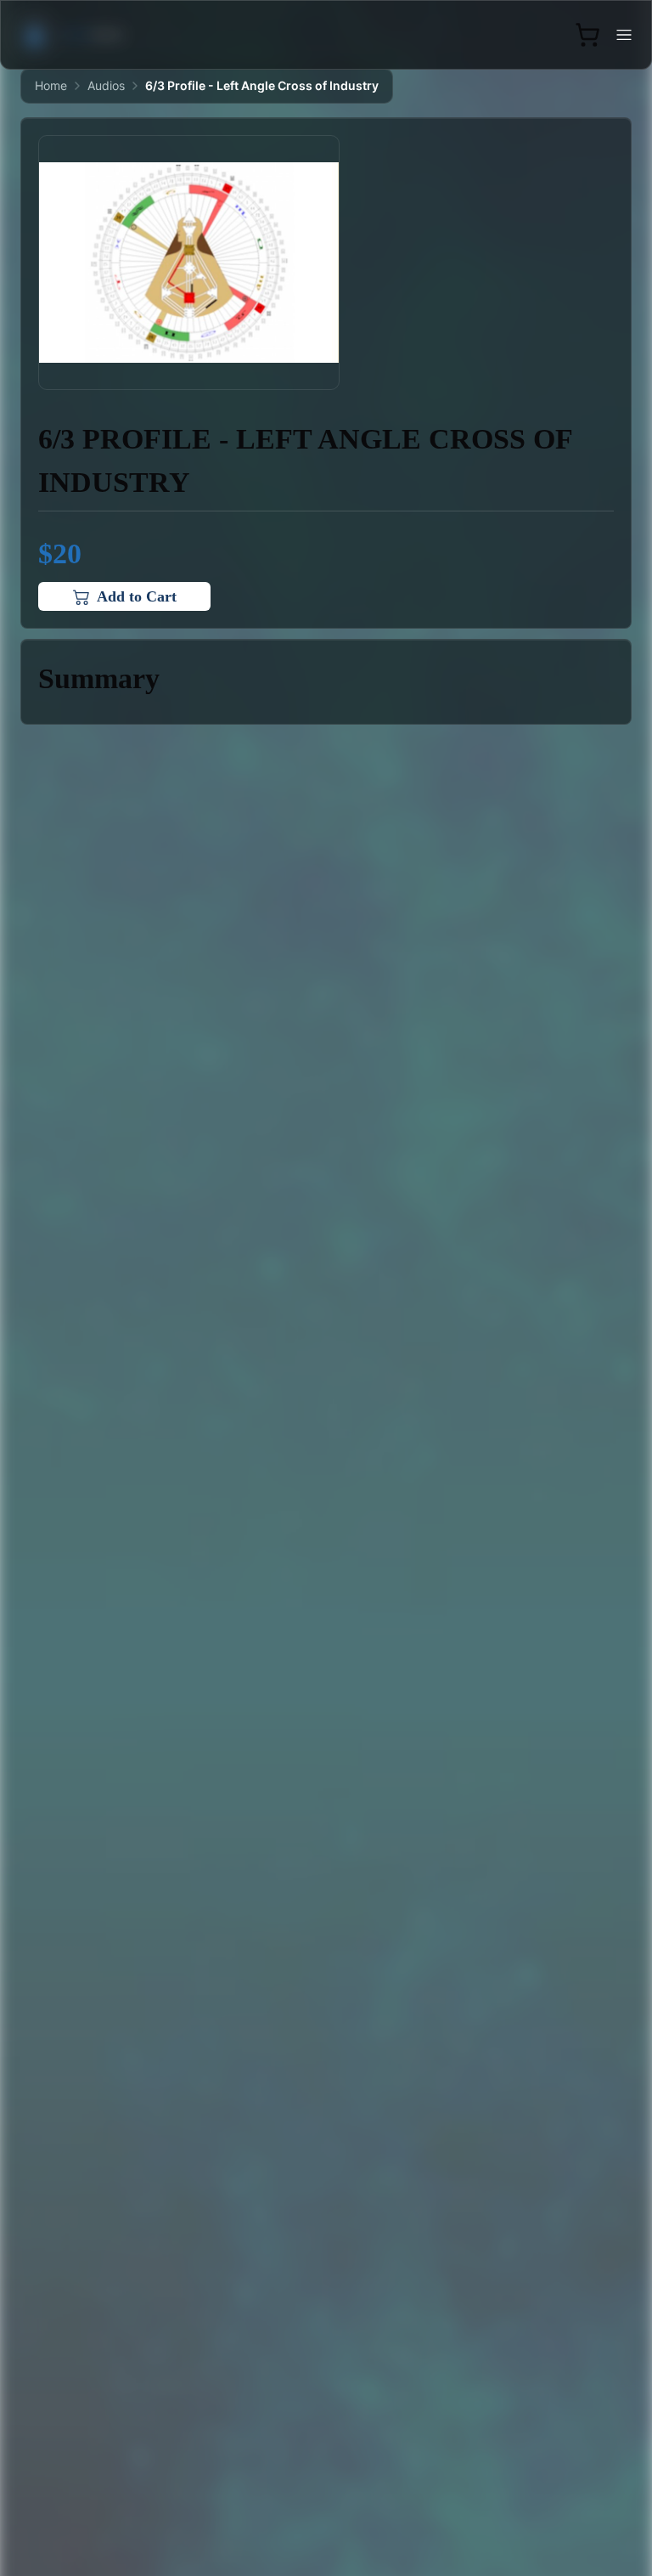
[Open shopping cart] (587, 35)
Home (51, 85)
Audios (106, 85)
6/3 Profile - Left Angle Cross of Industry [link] (262, 85)
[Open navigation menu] (624, 35)
